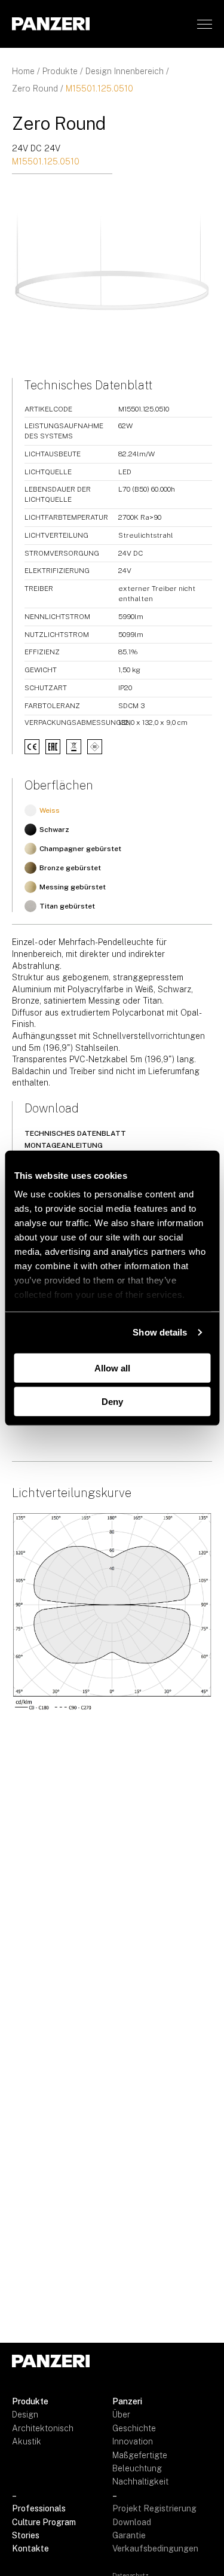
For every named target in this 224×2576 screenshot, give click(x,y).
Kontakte (30, 2548)
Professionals (39, 2508)
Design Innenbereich (125, 71)
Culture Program (44, 2522)
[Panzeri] (51, 24)
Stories (26, 2535)
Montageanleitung (64, 1145)
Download (132, 2522)
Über (121, 2415)
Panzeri (127, 2401)
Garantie (129, 2535)
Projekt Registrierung (154, 2508)
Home (23, 71)
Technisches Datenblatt (75, 1133)
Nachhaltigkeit (140, 2482)
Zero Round (35, 89)
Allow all (112, 1368)
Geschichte (134, 2428)
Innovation (133, 2441)
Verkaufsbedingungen (155, 2548)
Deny (112, 1402)
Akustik (27, 2441)
